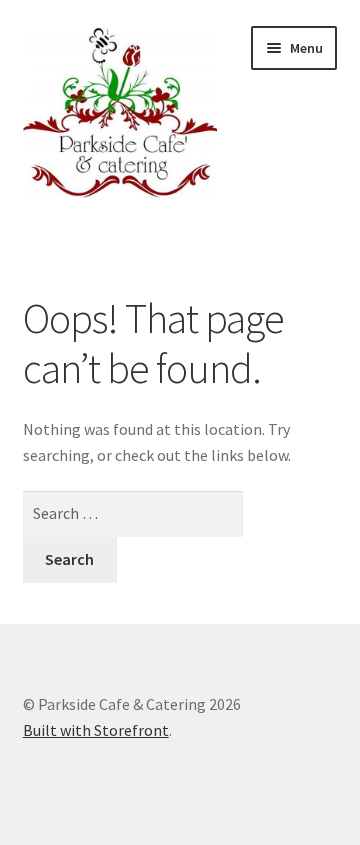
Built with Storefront (96, 730)
